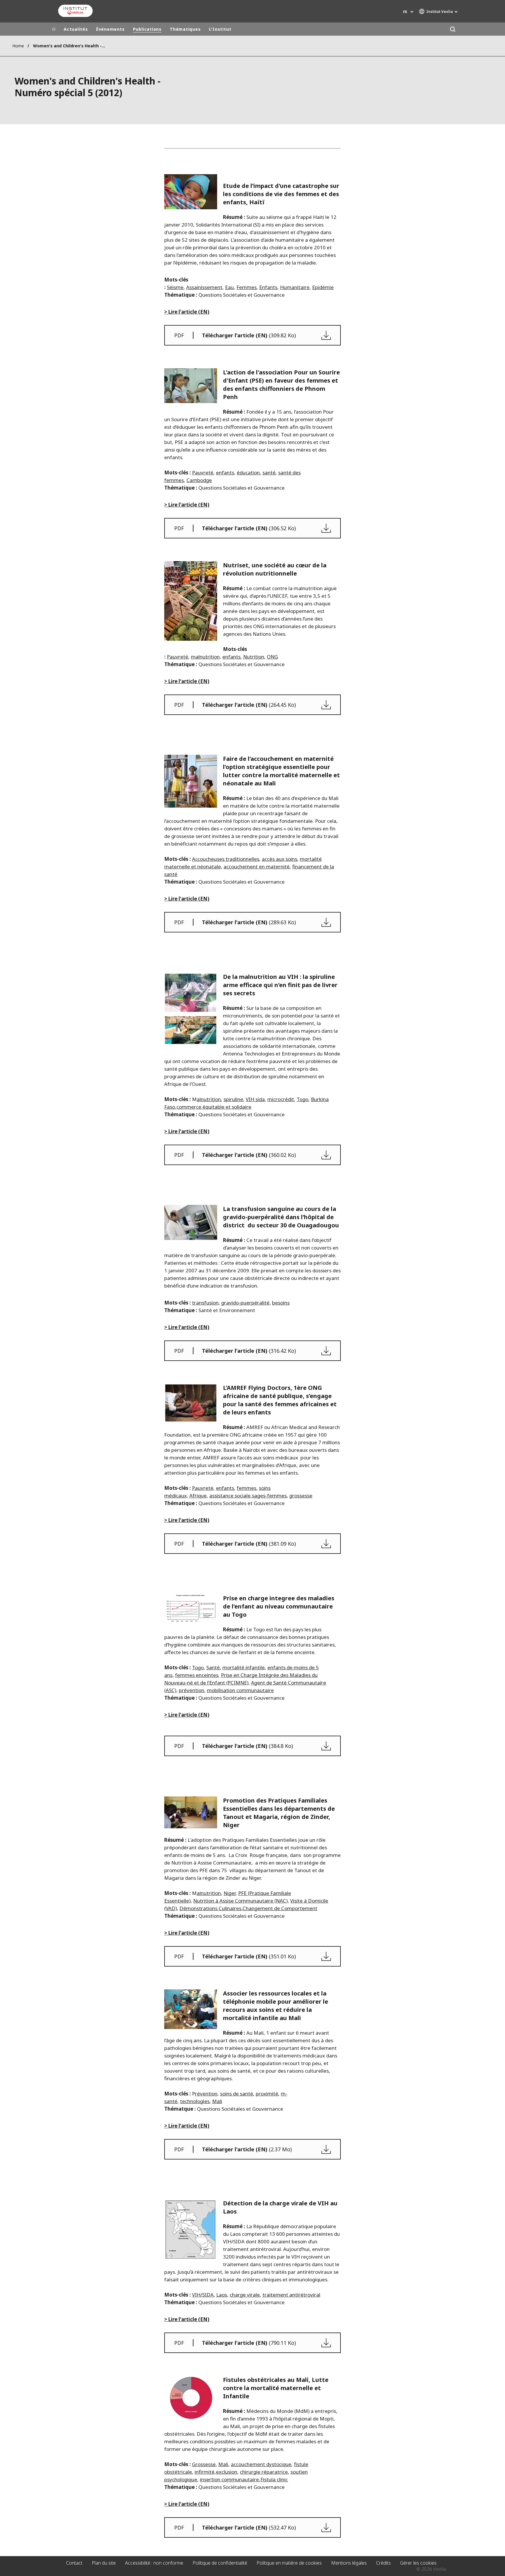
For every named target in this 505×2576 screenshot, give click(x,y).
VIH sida (255, 1099)
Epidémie (323, 287)
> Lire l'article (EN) (187, 312)
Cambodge (199, 480)
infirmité (205, 2472)
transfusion (205, 1303)
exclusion (227, 2472)
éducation (248, 472)
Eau (229, 287)
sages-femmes (269, 1496)
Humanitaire (295, 287)
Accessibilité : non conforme (154, 2563)
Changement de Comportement (280, 1908)
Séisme (175, 287)
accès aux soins (280, 859)
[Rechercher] (453, 29)
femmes (247, 1488)
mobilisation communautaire (240, 1690)
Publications (147, 29)
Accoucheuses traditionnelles (226, 859)
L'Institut (220, 29)
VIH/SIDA (203, 2295)
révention (206, 2094)
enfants (225, 472)
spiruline (233, 1099)
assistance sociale (230, 1496)
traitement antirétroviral (291, 2295)
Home (18, 46)
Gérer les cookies (418, 2563)
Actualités (76, 29)
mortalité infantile (244, 1667)
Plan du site (104, 2563)
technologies (195, 2101)
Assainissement (204, 287)
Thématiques (185, 29)
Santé (213, 1667)
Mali (217, 2101)
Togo (302, 1099)
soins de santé (237, 2094)
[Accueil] (54, 29)
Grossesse (204, 2464)
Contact (74, 2563)
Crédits (383, 2563)
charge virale (245, 2295)
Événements (110, 29)
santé (269, 472)
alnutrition (209, 1099)
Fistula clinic (274, 2479)
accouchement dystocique (261, 2464)
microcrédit (281, 1099)
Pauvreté (203, 472)
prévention (192, 1690)
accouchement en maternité (257, 867)
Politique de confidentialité (220, 2563)
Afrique (198, 1496)
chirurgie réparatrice (264, 2472)
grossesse (301, 1496)
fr (405, 12)
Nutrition (254, 657)
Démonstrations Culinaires (210, 1908)
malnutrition (205, 657)
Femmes (247, 287)
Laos (222, 2295)
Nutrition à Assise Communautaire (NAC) (240, 1901)
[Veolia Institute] (75, 11)
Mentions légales (349, 2563)
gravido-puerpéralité (245, 1303)
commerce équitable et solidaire (214, 1107)
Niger (230, 1893)
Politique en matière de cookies (289, 2563)
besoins (281, 1303)
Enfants (268, 287)
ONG (272, 657)
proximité (267, 2094)
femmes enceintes (197, 1675)
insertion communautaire (229, 2479)
